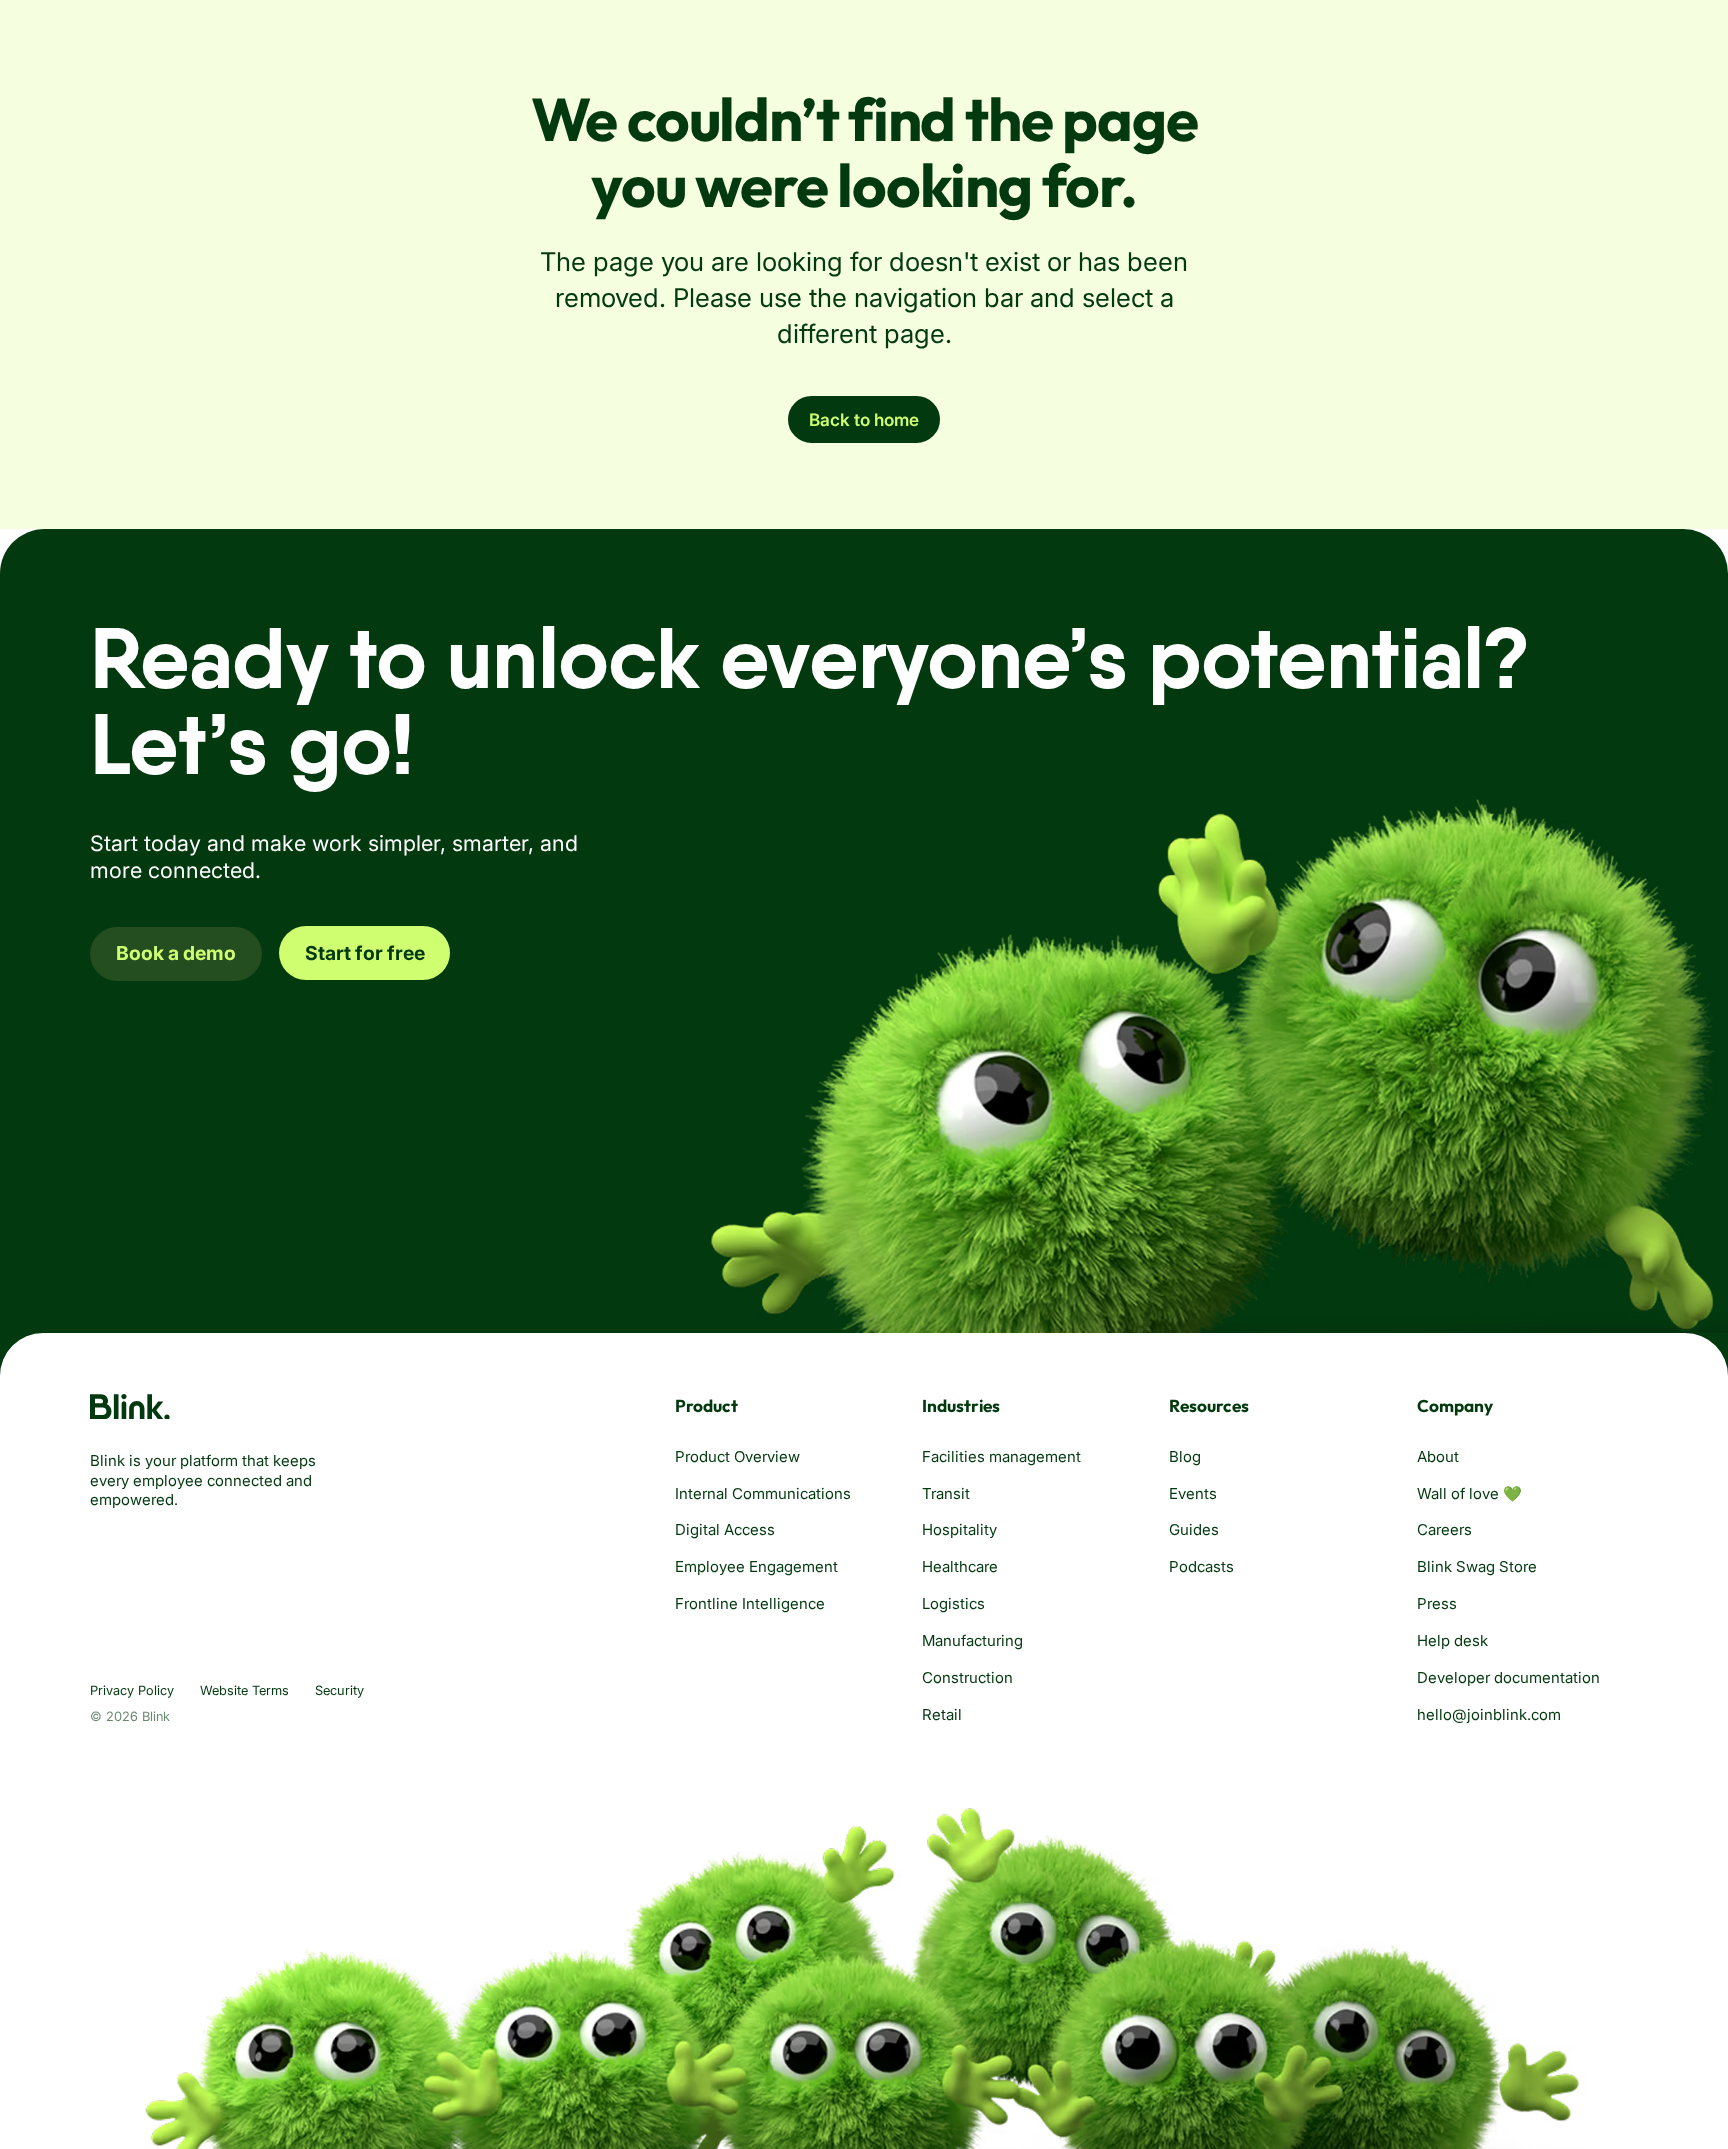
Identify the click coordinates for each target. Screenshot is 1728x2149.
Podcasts (1201, 1566)
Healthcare (960, 1566)
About (1438, 1456)
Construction (967, 1677)
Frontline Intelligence (750, 1603)
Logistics (953, 1603)
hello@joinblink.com (1489, 1714)
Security (339, 1690)
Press (1437, 1603)
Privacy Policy (132, 1690)
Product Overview (737, 1456)
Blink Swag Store (1477, 1566)
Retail (942, 1714)
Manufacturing (972, 1640)
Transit (946, 1493)
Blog (1185, 1456)
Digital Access (725, 1529)
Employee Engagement (756, 1566)
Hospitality (959, 1529)
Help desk (1452, 1640)
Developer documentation (1508, 1677)
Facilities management (1001, 1456)
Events (1193, 1493)
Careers (1444, 1529)
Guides (1194, 1529)
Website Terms (244, 1690)
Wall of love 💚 (1469, 1493)
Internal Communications (763, 1493)
